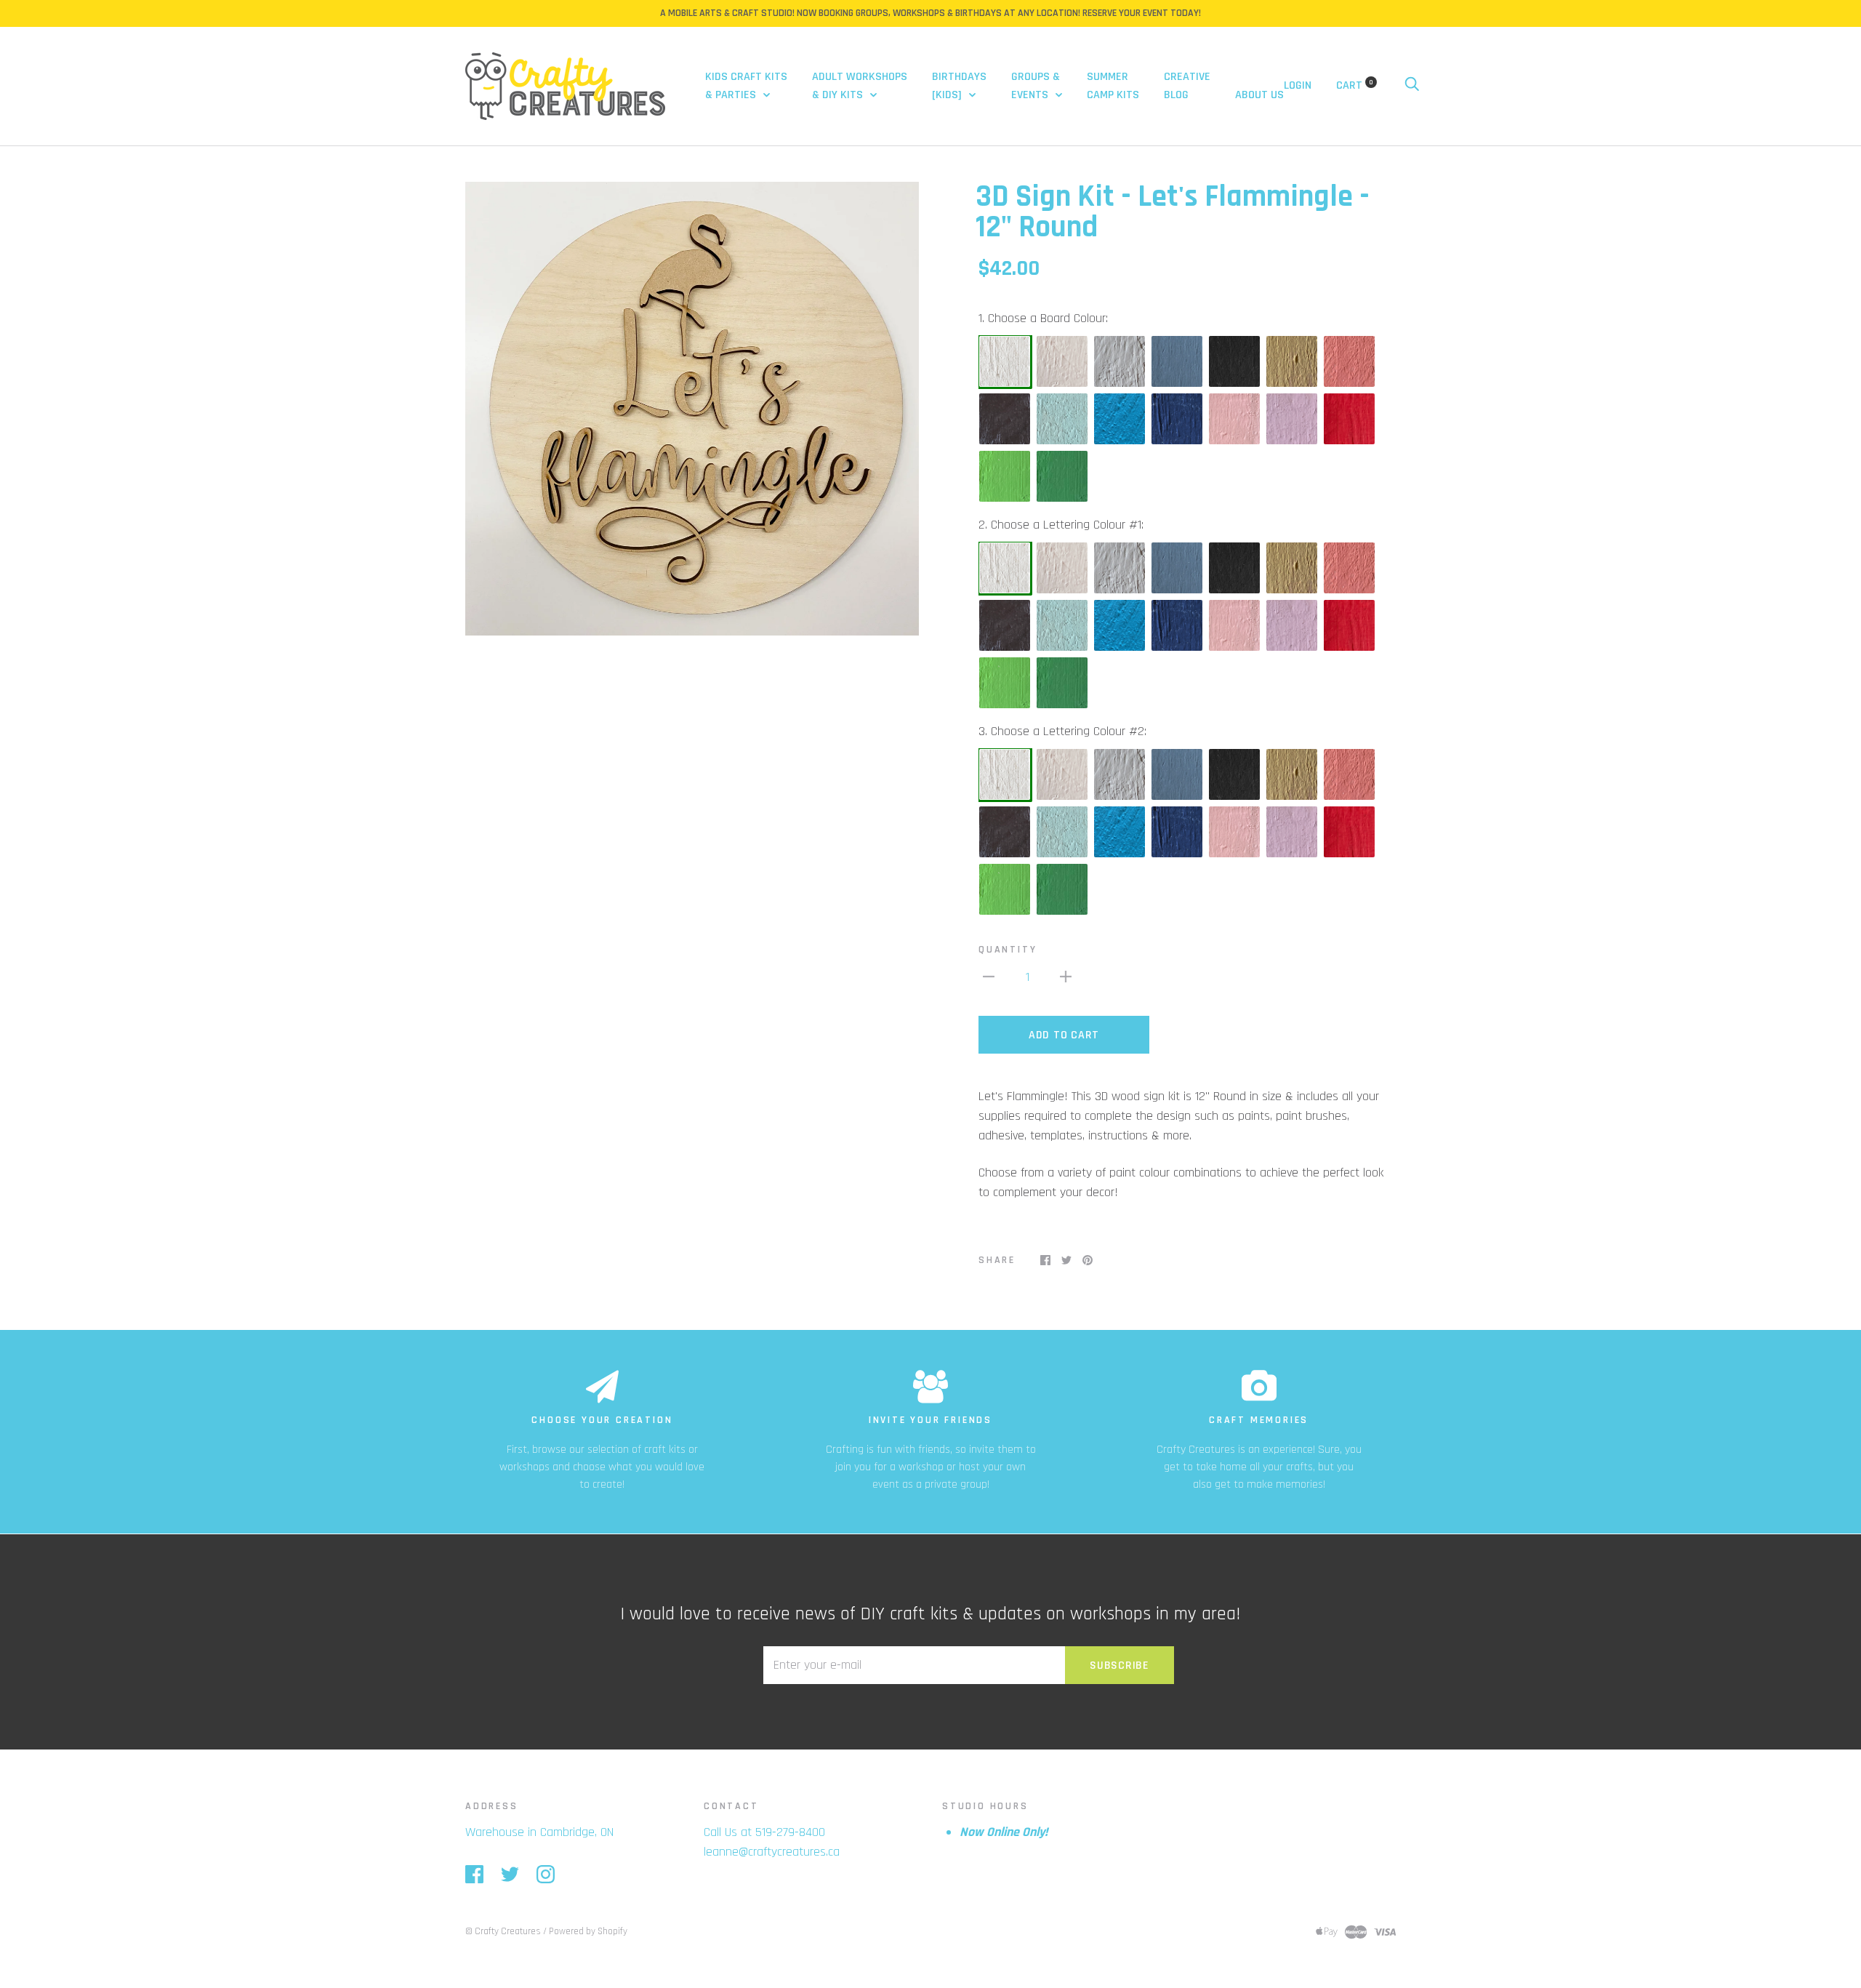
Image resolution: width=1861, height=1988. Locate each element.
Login (1298, 85)
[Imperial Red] (1350, 420)
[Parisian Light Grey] (1120, 362)
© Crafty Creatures (503, 1931)
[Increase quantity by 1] (1066, 976)
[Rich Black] (1235, 362)
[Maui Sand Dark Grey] (1178, 362)
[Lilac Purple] (1293, 420)
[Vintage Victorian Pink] (1235, 420)
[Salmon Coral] (1350, 362)
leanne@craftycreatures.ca (772, 1852)
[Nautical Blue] (1178, 420)
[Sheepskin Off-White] (1063, 362)
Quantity (1008, 950)
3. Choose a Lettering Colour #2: (1062, 731)
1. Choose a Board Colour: (1043, 318)
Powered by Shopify (588, 1931)
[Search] (1412, 85)
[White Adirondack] (1005, 362)
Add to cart (1064, 1035)
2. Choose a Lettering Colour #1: (1061, 525)
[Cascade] (1120, 626)
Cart (1355, 85)
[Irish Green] (1005, 477)
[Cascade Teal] (1120, 420)
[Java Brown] (1005, 420)
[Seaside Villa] (1063, 420)
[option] (692, 409)
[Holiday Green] (1063, 477)
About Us (1259, 95)
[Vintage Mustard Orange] (1293, 362)
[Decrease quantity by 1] (989, 976)
